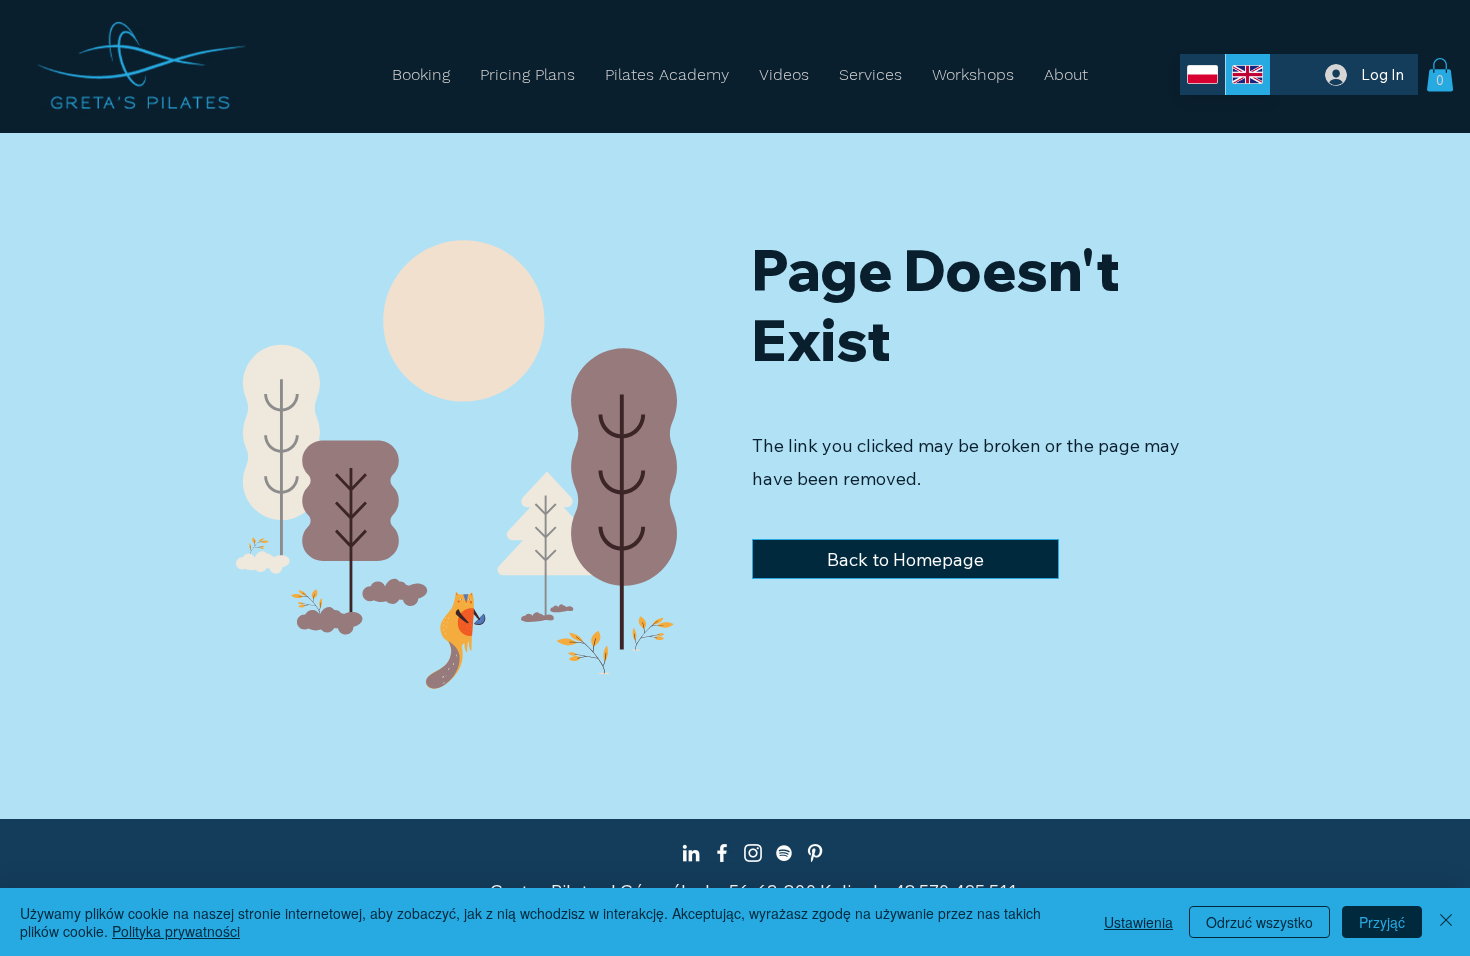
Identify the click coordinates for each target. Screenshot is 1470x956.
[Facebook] (722, 853)
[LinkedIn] (691, 853)
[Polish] (1202, 74)
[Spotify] (784, 853)
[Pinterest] (815, 853)
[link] (1440, 74)
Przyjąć (1382, 922)
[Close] (1446, 922)
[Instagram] (753, 853)
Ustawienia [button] (1138, 922)
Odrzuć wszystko (1259, 922)
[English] (1248, 74)
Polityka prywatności (176, 931)
